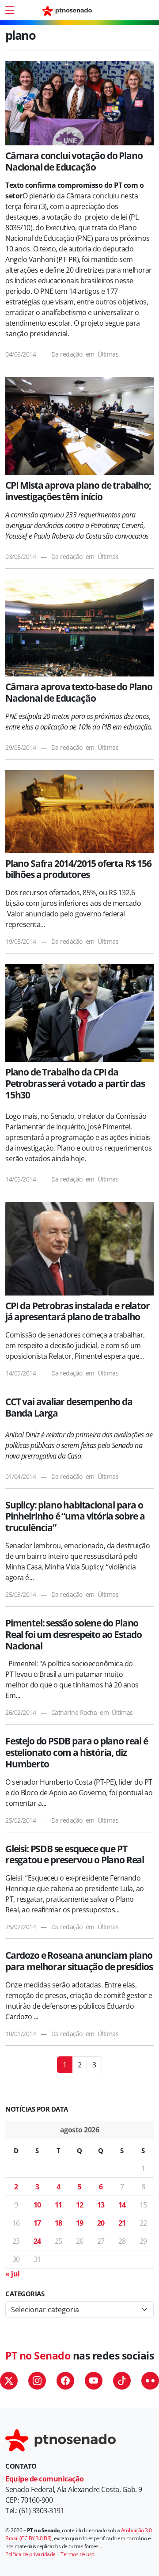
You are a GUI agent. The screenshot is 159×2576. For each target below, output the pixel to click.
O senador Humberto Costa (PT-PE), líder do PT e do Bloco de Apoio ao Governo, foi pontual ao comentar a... (79, 1793)
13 (101, 2205)
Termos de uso (78, 2554)
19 (80, 2223)
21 (122, 2223)
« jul (13, 2274)
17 (37, 2223)
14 (122, 2205)
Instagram (37, 2381)
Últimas (108, 354)
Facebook (65, 2381)
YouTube (94, 2381)
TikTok (122, 2381)
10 (37, 2205)
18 (59, 2223)
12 (80, 2205)
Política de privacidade (30, 2554)
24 (37, 2241)
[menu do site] (10, 10)
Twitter (9, 2381)
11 (59, 2205)
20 (101, 2223)
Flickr (150, 2381)
